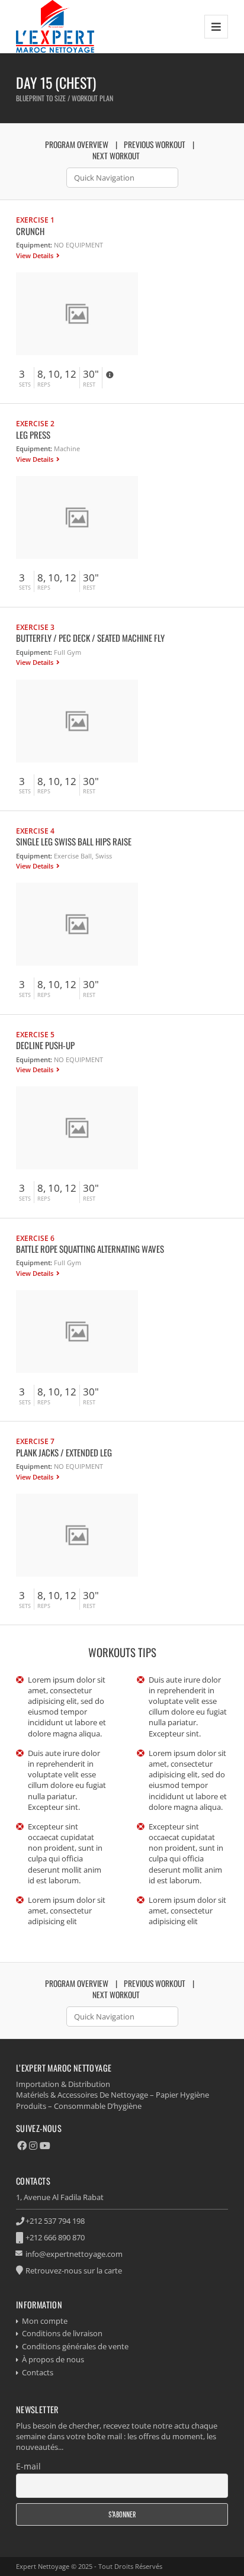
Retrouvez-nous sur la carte (74, 2271)
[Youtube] (45, 2146)
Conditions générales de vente (75, 2346)
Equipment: (34, 245)
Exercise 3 (35, 627)
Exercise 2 (35, 423)
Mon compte (45, 2321)
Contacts (38, 2372)
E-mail (28, 2466)
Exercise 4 (35, 831)
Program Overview (77, 144)
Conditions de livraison (62, 2333)
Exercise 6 (35, 1238)
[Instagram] (33, 2146)
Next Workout (116, 156)
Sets (25, 385)
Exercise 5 (35, 1034)
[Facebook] (22, 2146)
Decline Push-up (45, 1045)
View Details (36, 255)
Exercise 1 (35, 220)
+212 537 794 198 (55, 2221)
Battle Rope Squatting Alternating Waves (90, 1249)
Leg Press (33, 435)
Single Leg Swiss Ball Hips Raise (74, 841)
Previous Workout (155, 144)
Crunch (30, 231)
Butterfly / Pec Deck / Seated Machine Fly (90, 638)
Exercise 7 (35, 1441)
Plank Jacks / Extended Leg (64, 1452)
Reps (44, 385)
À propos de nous (53, 2359)
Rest (89, 385)
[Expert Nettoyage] (55, 26)
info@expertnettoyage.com (74, 2254)
